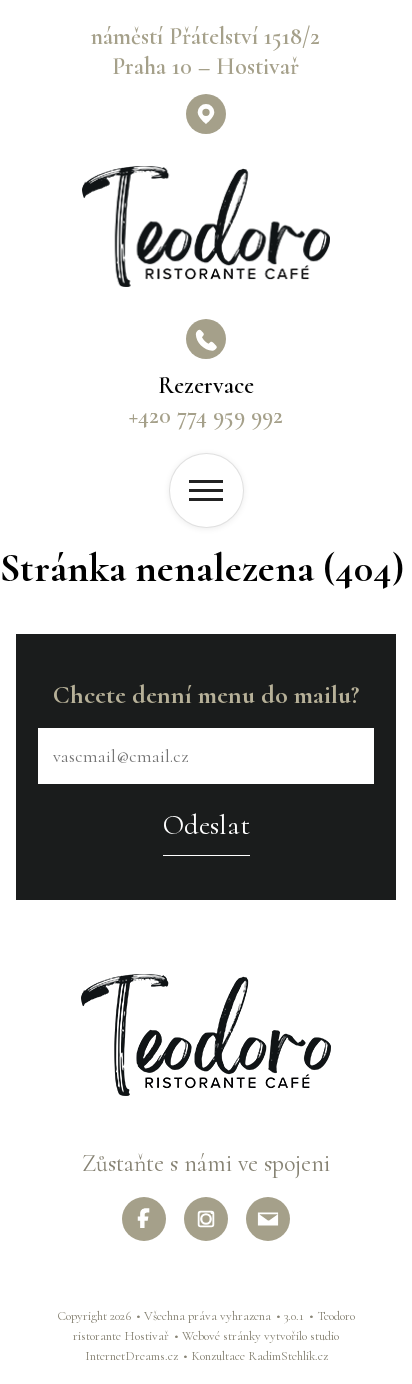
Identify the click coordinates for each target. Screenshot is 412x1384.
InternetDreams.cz (131, 1356)
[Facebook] (144, 1219)
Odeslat (206, 825)
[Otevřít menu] (206, 490)
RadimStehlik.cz (288, 1356)
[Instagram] (206, 1219)
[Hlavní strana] (205, 226)
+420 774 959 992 (206, 415)
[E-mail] (268, 1219)
